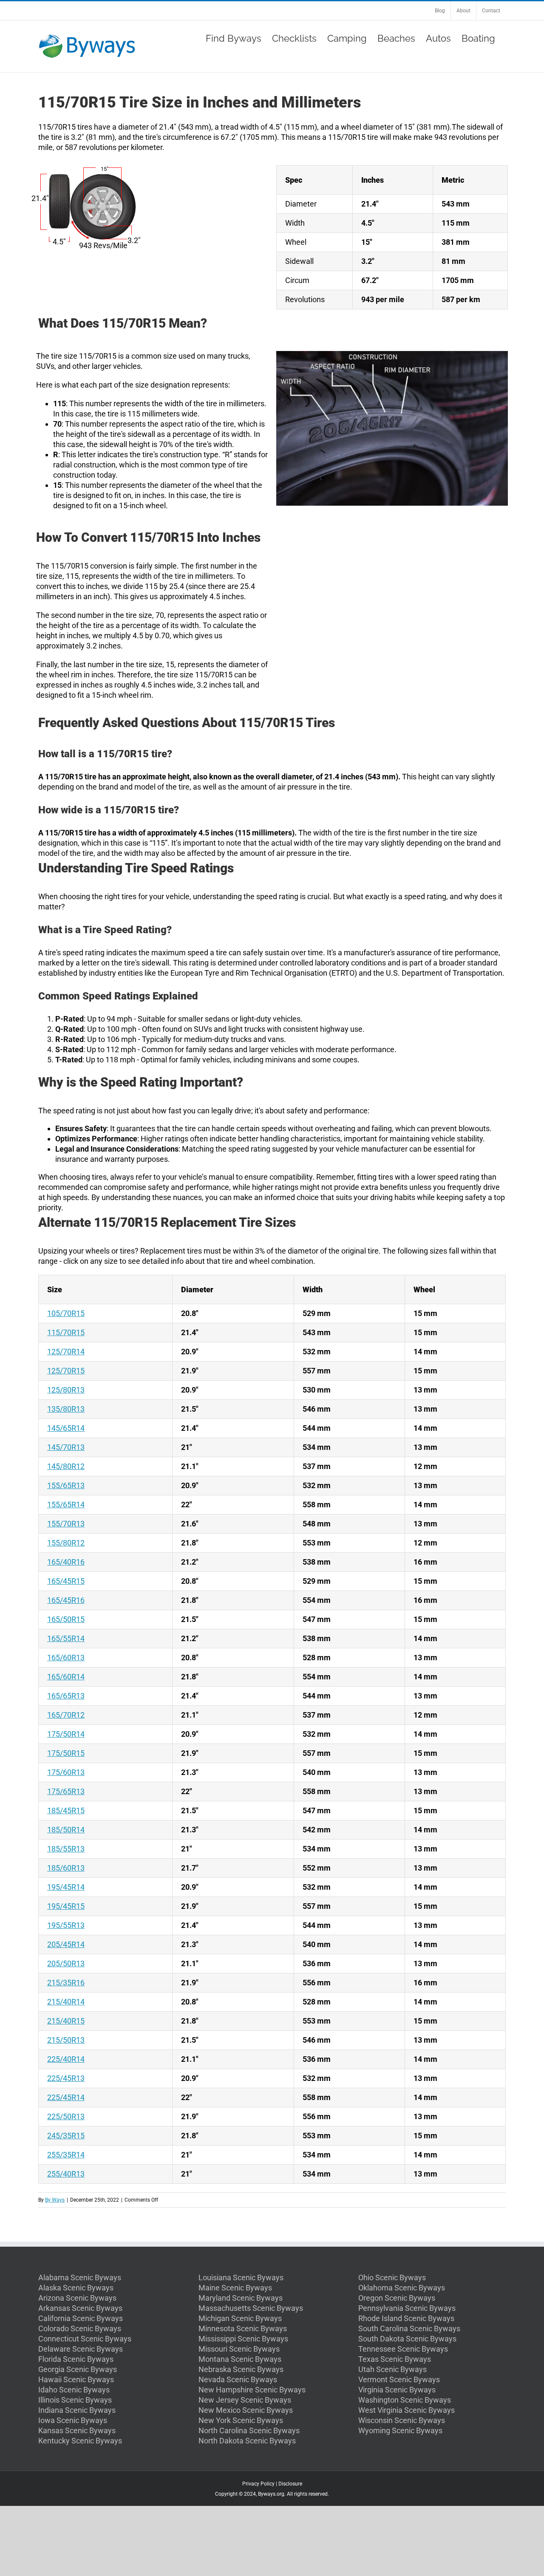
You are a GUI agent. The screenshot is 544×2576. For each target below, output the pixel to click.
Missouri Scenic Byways (239, 2349)
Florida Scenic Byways (76, 2359)
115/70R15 (66, 1332)
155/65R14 (66, 1505)
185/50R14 (66, 1830)
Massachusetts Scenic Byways (251, 2308)
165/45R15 (66, 1581)
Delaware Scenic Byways (81, 2349)
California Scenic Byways (81, 2318)
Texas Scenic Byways (395, 2359)
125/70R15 (66, 1371)
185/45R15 (66, 1810)
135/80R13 (66, 1409)
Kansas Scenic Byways (77, 2430)
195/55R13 (66, 1925)
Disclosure (290, 2484)
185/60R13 (66, 1868)
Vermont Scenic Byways (399, 2379)
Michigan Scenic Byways (240, 2318)
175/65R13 (66, 1791)
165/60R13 (66, 1657)
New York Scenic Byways (241, 2420)
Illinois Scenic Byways (75, 2400)
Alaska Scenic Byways (76, 2288)
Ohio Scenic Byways (392, 2277)
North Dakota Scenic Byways (247, 2441)
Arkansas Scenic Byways (80, 2308)
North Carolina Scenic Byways (249, 2430)
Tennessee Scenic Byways (403, 2349)
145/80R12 (66, 1466)
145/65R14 (66, 1428)
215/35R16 (66, 1983)
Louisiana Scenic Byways (241, 2277)
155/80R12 (66, 1543)
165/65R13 (66, 1696)
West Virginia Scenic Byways (407, 2410)
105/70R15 (66, 1313)
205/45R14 (66, 1944)
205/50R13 (66, 1963)
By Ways (55, 2200)
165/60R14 (66, 1677)
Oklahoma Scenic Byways (402, 2288)
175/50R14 (66, 1734)
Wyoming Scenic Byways (400, 2430)
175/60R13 (66, 1772)
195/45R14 (66, 1887)
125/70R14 (66, 1352)
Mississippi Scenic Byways (243, 2339)
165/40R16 (66, 1562)
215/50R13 (66, 2040)
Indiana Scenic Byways (77, 2410)
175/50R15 (66, 1753)
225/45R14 (66, 2097)
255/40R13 (66, 2174)
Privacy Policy (258, 2484)
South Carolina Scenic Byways (409, 2328)
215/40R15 (66, 2021)
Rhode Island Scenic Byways (406, 2318)
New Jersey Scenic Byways (245, 2400)
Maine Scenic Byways (235, 2288)
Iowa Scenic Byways (73, 2420)
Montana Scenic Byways (240, 2359)
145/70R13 (66, 1447)
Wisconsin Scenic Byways (402, 2420)
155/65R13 (66, 1485)
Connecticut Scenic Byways (85, 2339)
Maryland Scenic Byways (241, 2298)
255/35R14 (66, 2155)
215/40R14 (66, 2002)
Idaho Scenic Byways (74, 2390)
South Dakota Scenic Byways (407, 2339)
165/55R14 (66, 1638)
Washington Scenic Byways (405, 2400)
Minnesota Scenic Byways (243, 2328)
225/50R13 (66, 2116)
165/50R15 (66, 1619)
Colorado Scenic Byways (80, 2328)
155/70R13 (66, 1524)
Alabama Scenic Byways (80, 2277)
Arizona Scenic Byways (77, 2298)
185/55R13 (66, 1849)
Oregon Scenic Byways (397, 2298)
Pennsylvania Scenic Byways (407, 2308)
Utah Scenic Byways (392, 2369)
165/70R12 (66, 1715)
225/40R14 (66, 2059)
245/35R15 (66, 2136)
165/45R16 (66, 1600)
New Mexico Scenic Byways (246, 2410)
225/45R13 (66, 2078)
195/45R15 (66, 1906)
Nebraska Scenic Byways (241, 2369)
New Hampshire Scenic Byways (252, 2390)
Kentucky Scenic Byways (80, 2441)
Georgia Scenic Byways (78, 2369)
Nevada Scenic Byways (238, 2379)
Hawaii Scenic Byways (76, 2379)
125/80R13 (66, 1390)
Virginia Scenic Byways (397, 2390)
